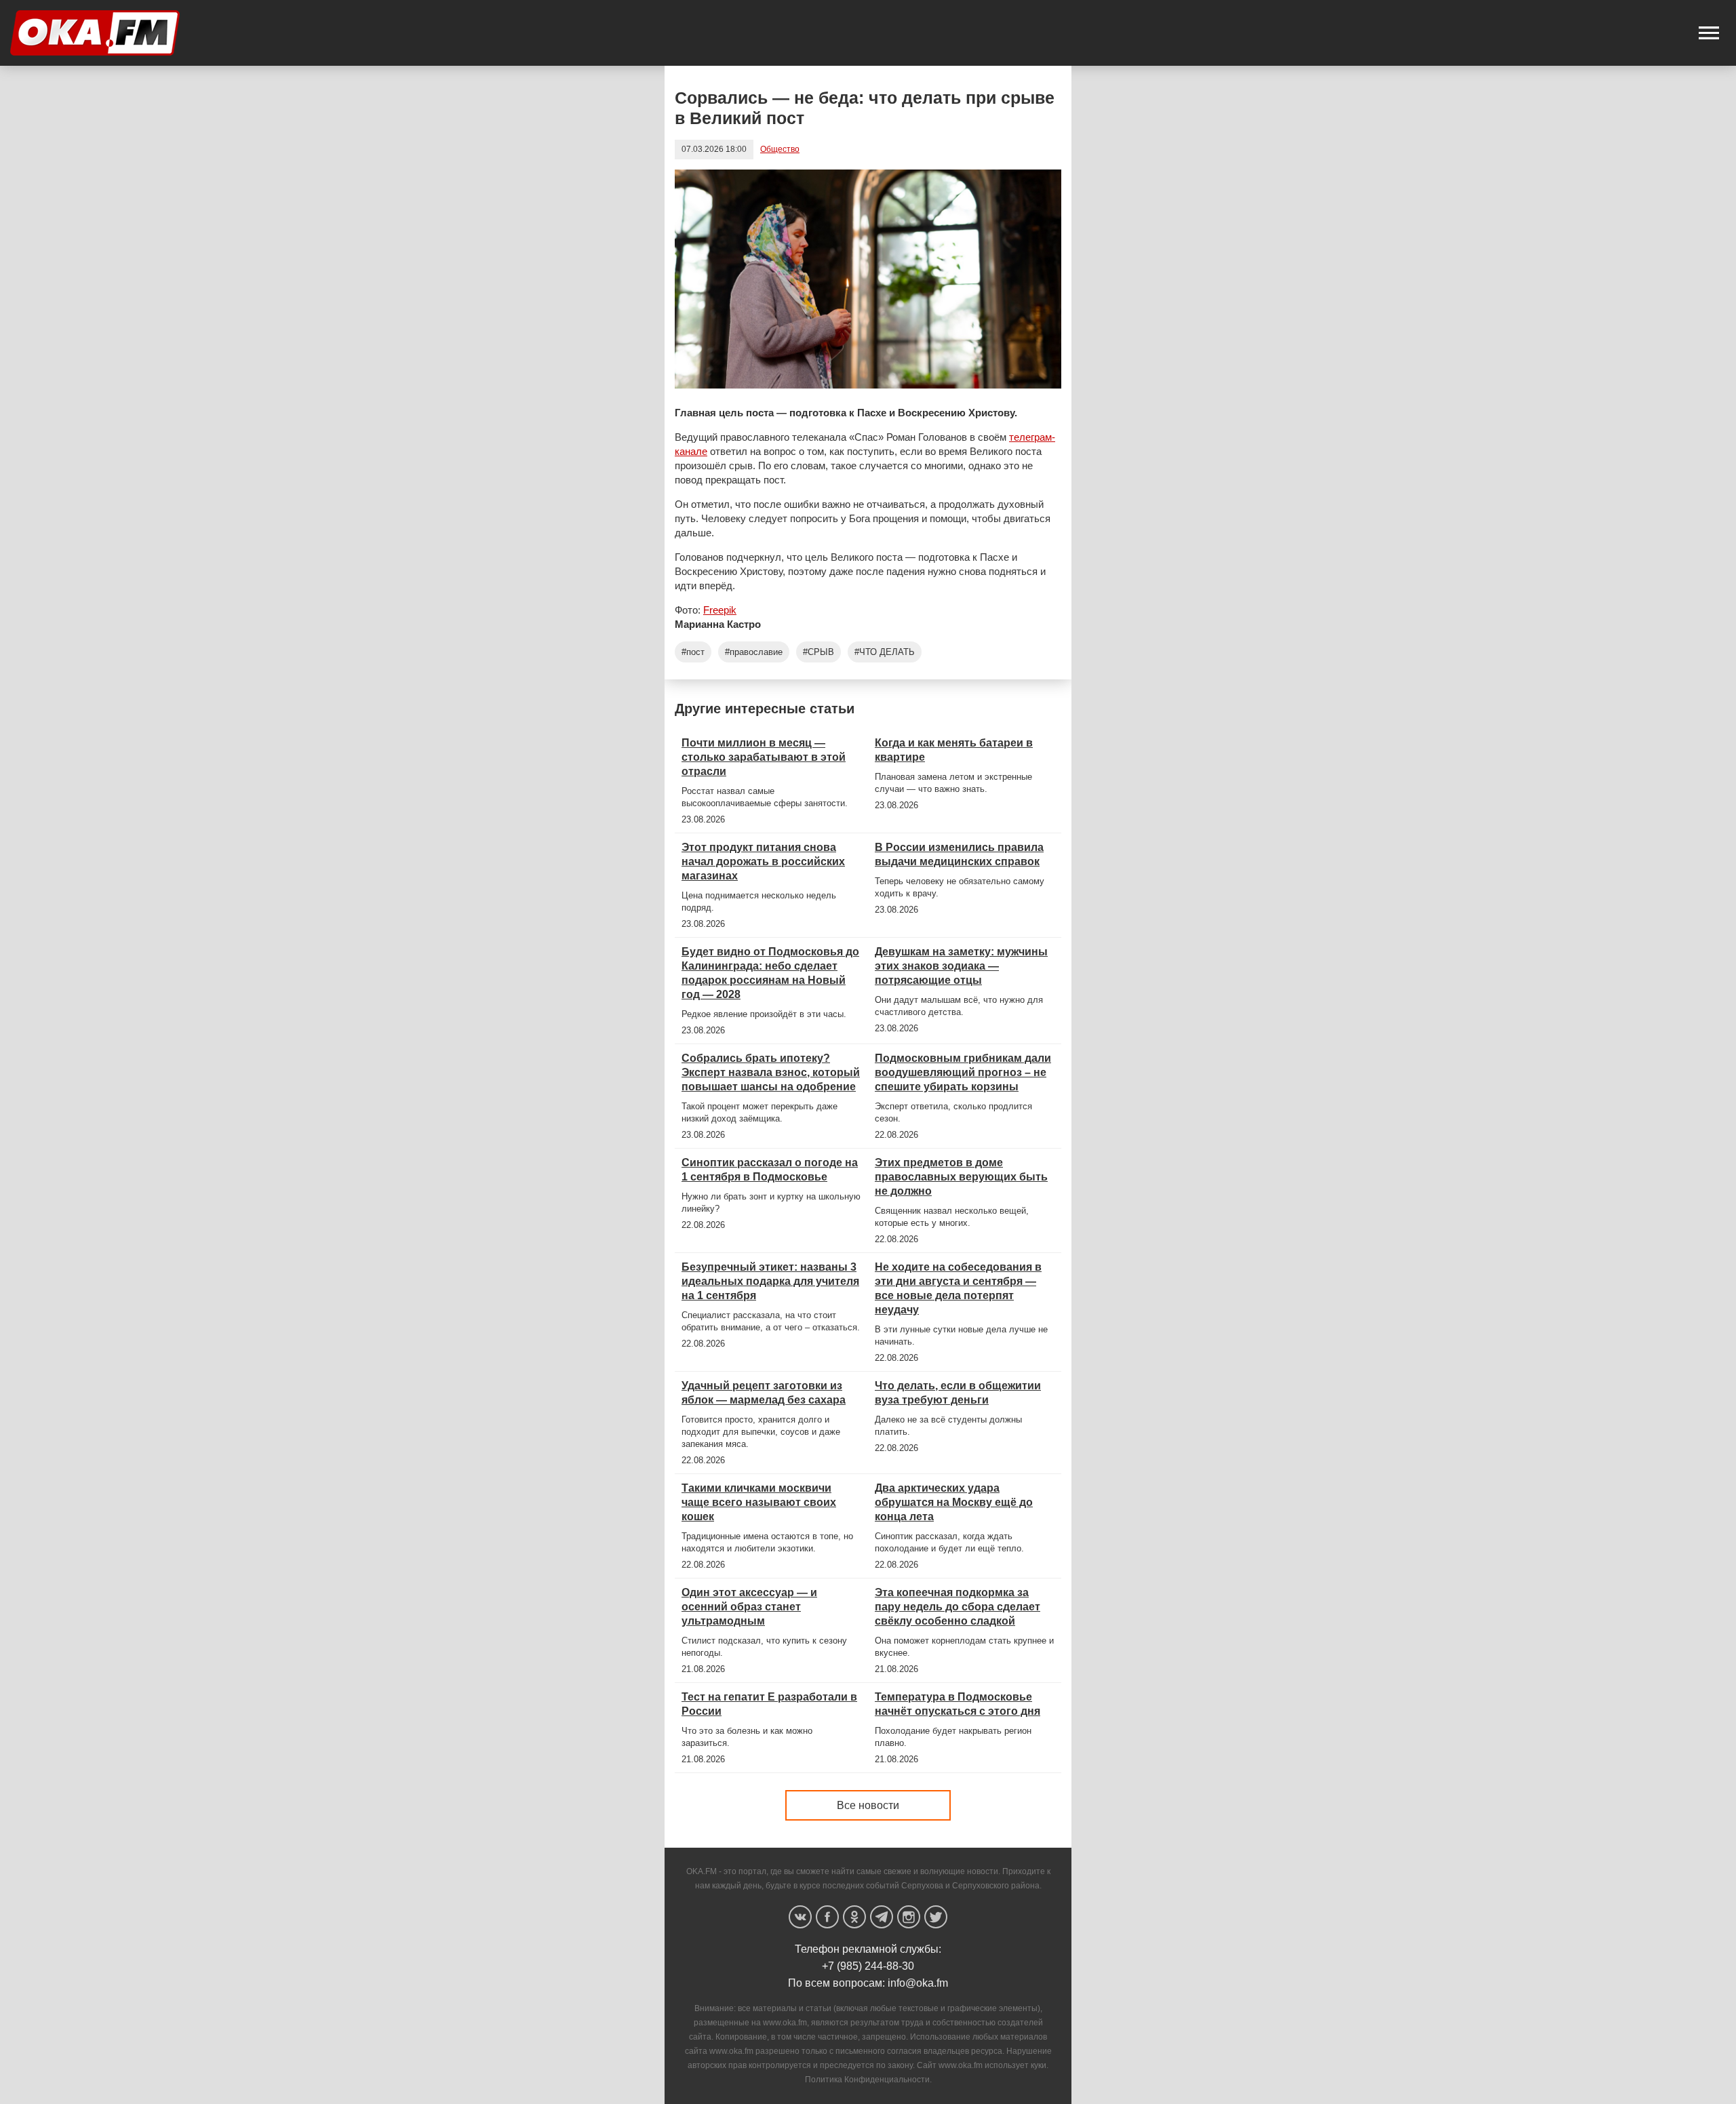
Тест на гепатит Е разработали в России (769, 1704)
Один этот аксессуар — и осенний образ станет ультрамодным (749, 1607)
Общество (780, 149)
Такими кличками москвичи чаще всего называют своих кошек (759, 1502)
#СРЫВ (818, 652)
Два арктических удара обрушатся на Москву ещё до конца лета (954, 1502)
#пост (693, 652)
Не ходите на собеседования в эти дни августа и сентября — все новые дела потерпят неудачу (958, 1288)
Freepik (720, 610)
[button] (1709, 33)
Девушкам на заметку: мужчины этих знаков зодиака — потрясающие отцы (961, 966)
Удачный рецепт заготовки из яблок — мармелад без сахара (764, 1393)
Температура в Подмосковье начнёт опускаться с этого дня (958, 1704)
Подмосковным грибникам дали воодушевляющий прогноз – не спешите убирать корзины (963, 1072)
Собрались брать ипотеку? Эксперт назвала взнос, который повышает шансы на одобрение (771, 1072)
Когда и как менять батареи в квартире (954, 750)
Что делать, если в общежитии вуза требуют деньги (958, 1393)
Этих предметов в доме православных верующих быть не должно (961, 1177)
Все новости (868, 1805)
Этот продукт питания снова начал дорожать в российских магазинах (763, 861)
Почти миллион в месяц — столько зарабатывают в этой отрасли (764, 757)
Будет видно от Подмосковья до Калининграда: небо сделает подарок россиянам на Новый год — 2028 (770, 973)
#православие (754, 652)
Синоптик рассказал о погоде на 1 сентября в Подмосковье (770, 1170)
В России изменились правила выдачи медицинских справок (959, 854)
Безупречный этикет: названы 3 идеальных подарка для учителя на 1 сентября (770, 1281)
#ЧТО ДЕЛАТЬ (885, 652)
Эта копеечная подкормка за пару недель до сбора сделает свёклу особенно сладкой (958, 1607)
